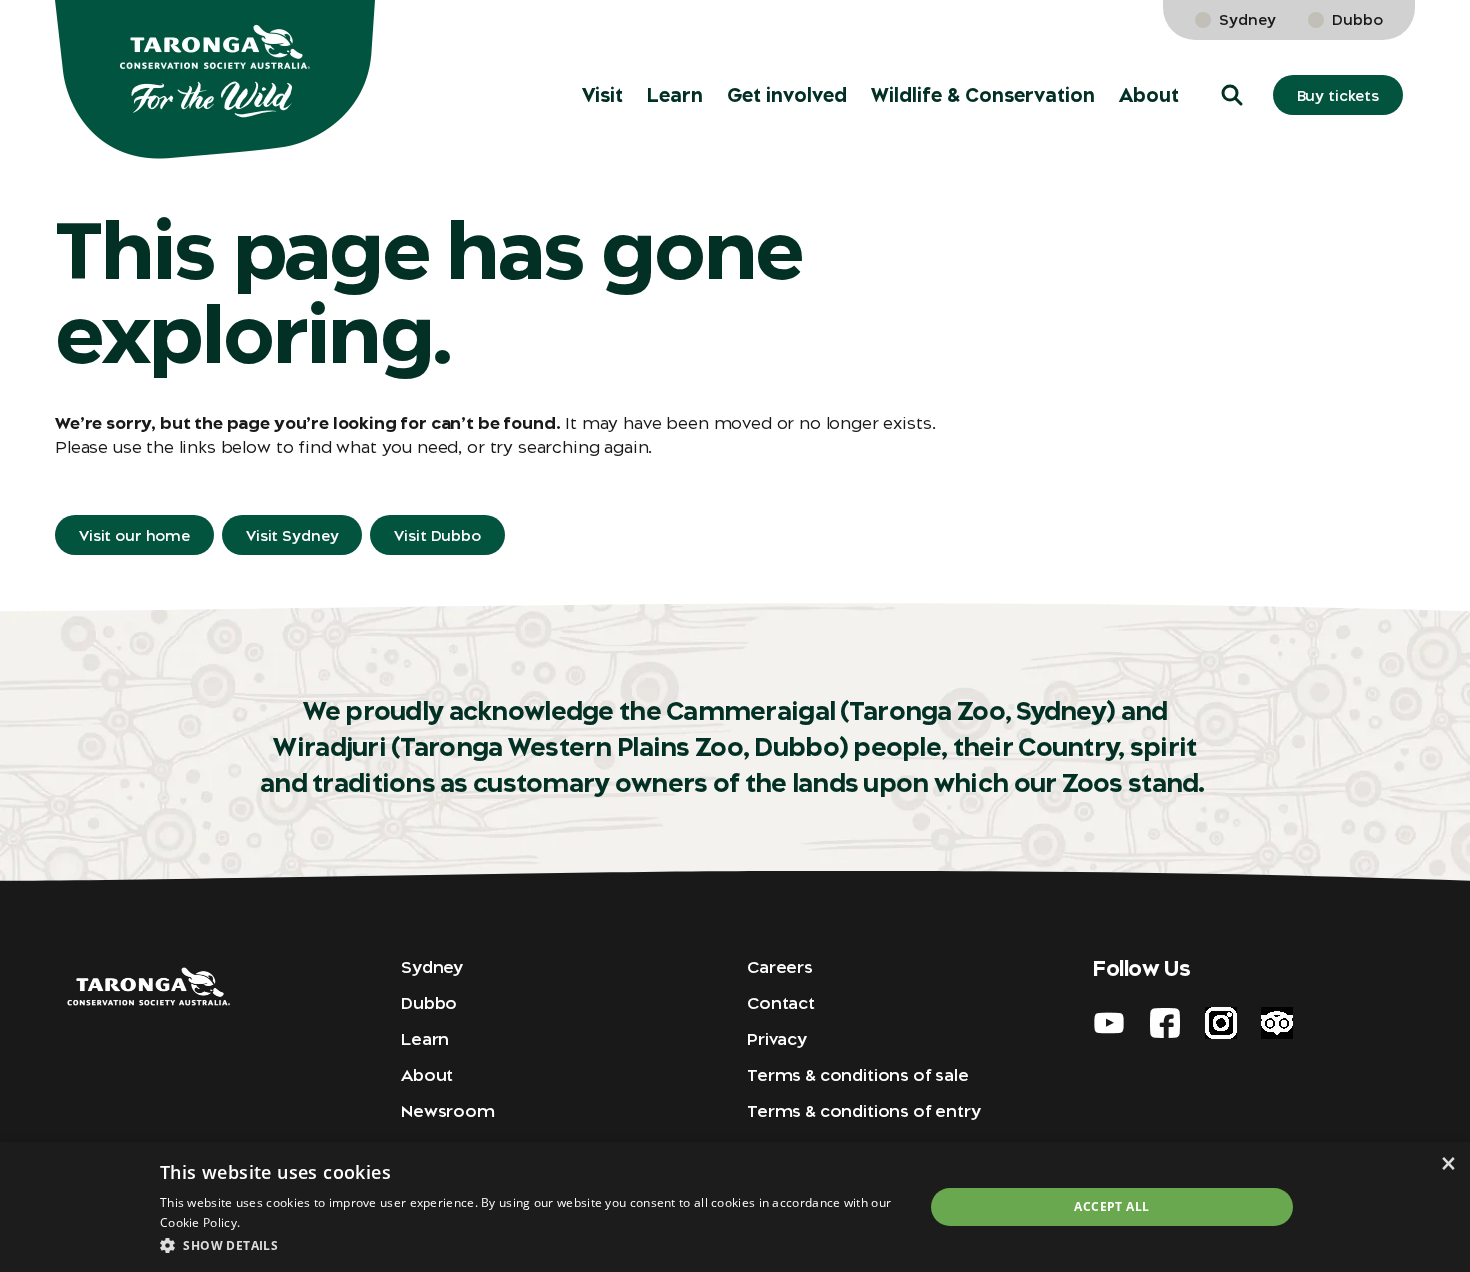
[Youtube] (1109, 1023)
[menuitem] (602, 95)
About (1149, 95)
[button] (1232, 95)
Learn (675, 95)
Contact (781, 1003)
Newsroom (448, 1111)
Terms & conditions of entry (864, 1111)
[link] (1368, 40)
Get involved (787, 95)
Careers (780, 967)
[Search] (1426, 40)
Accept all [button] (1111, 1206)
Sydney (1247, 19)
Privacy (777, 1039)
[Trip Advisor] (1277, 1023)
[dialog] (735, 1207)
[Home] (215, 80)
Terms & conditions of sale (858, 1075)
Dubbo (1357, 19)
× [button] (1447, 1163)
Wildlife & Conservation (983, 95)
